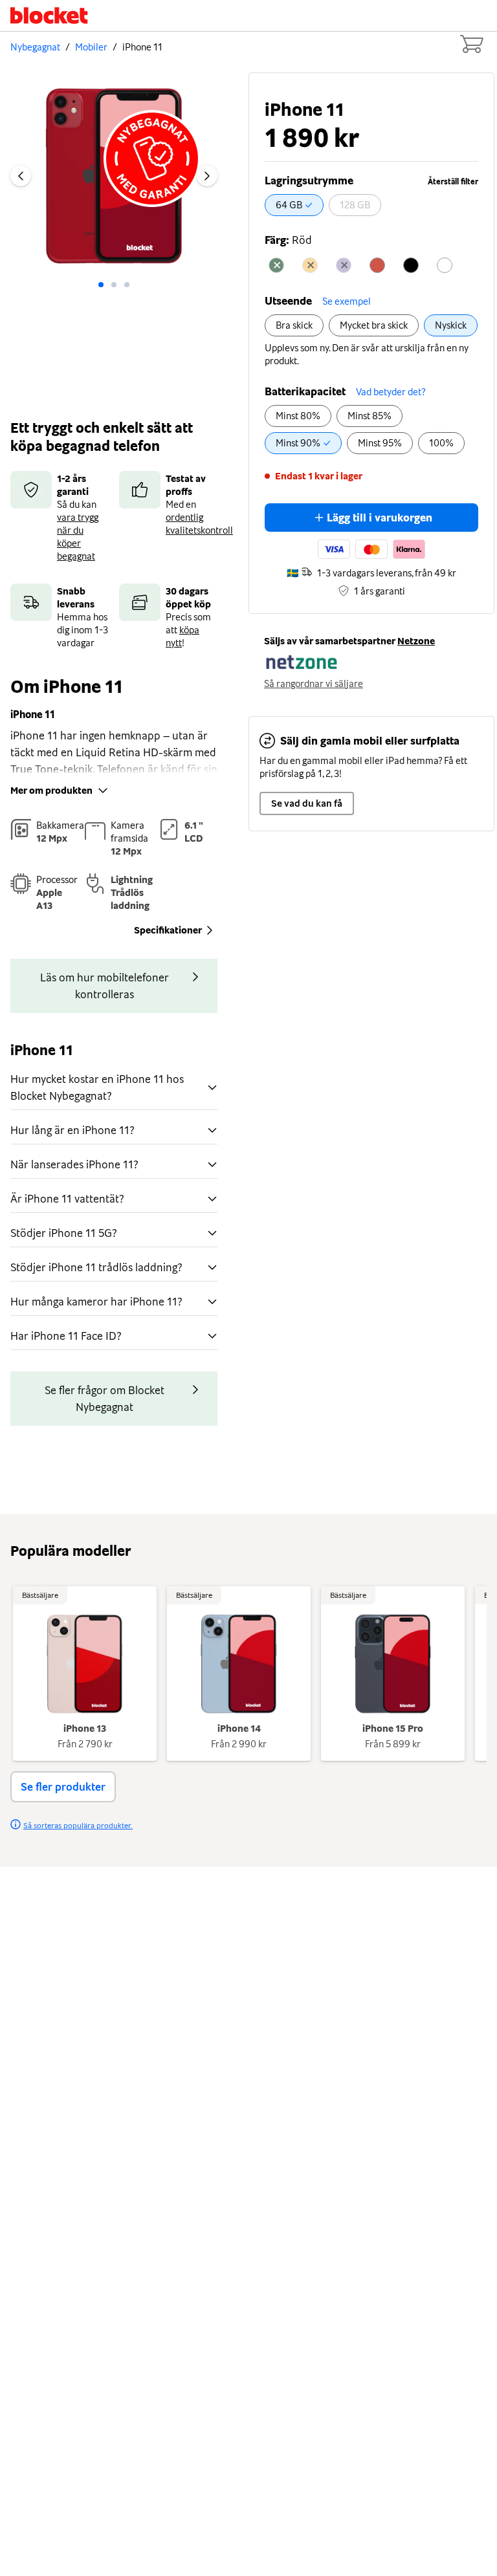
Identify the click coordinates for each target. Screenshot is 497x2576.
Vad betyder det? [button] (391, 392)
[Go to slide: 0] (101, 285)
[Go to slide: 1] (114, 285)
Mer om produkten (51, 791)
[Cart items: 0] (471, 44)
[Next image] (207, 176)
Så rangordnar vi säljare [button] (314, 684)
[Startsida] (49, 16)
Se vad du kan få (307, 803)
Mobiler (91, 47)
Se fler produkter (63, 1787)
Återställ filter (453, 182)
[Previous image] (21, 176)
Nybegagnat (35, 47)
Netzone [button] (416, 641)
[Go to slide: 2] (127, 285)
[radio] (294, 205)
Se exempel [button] (347, 301)
